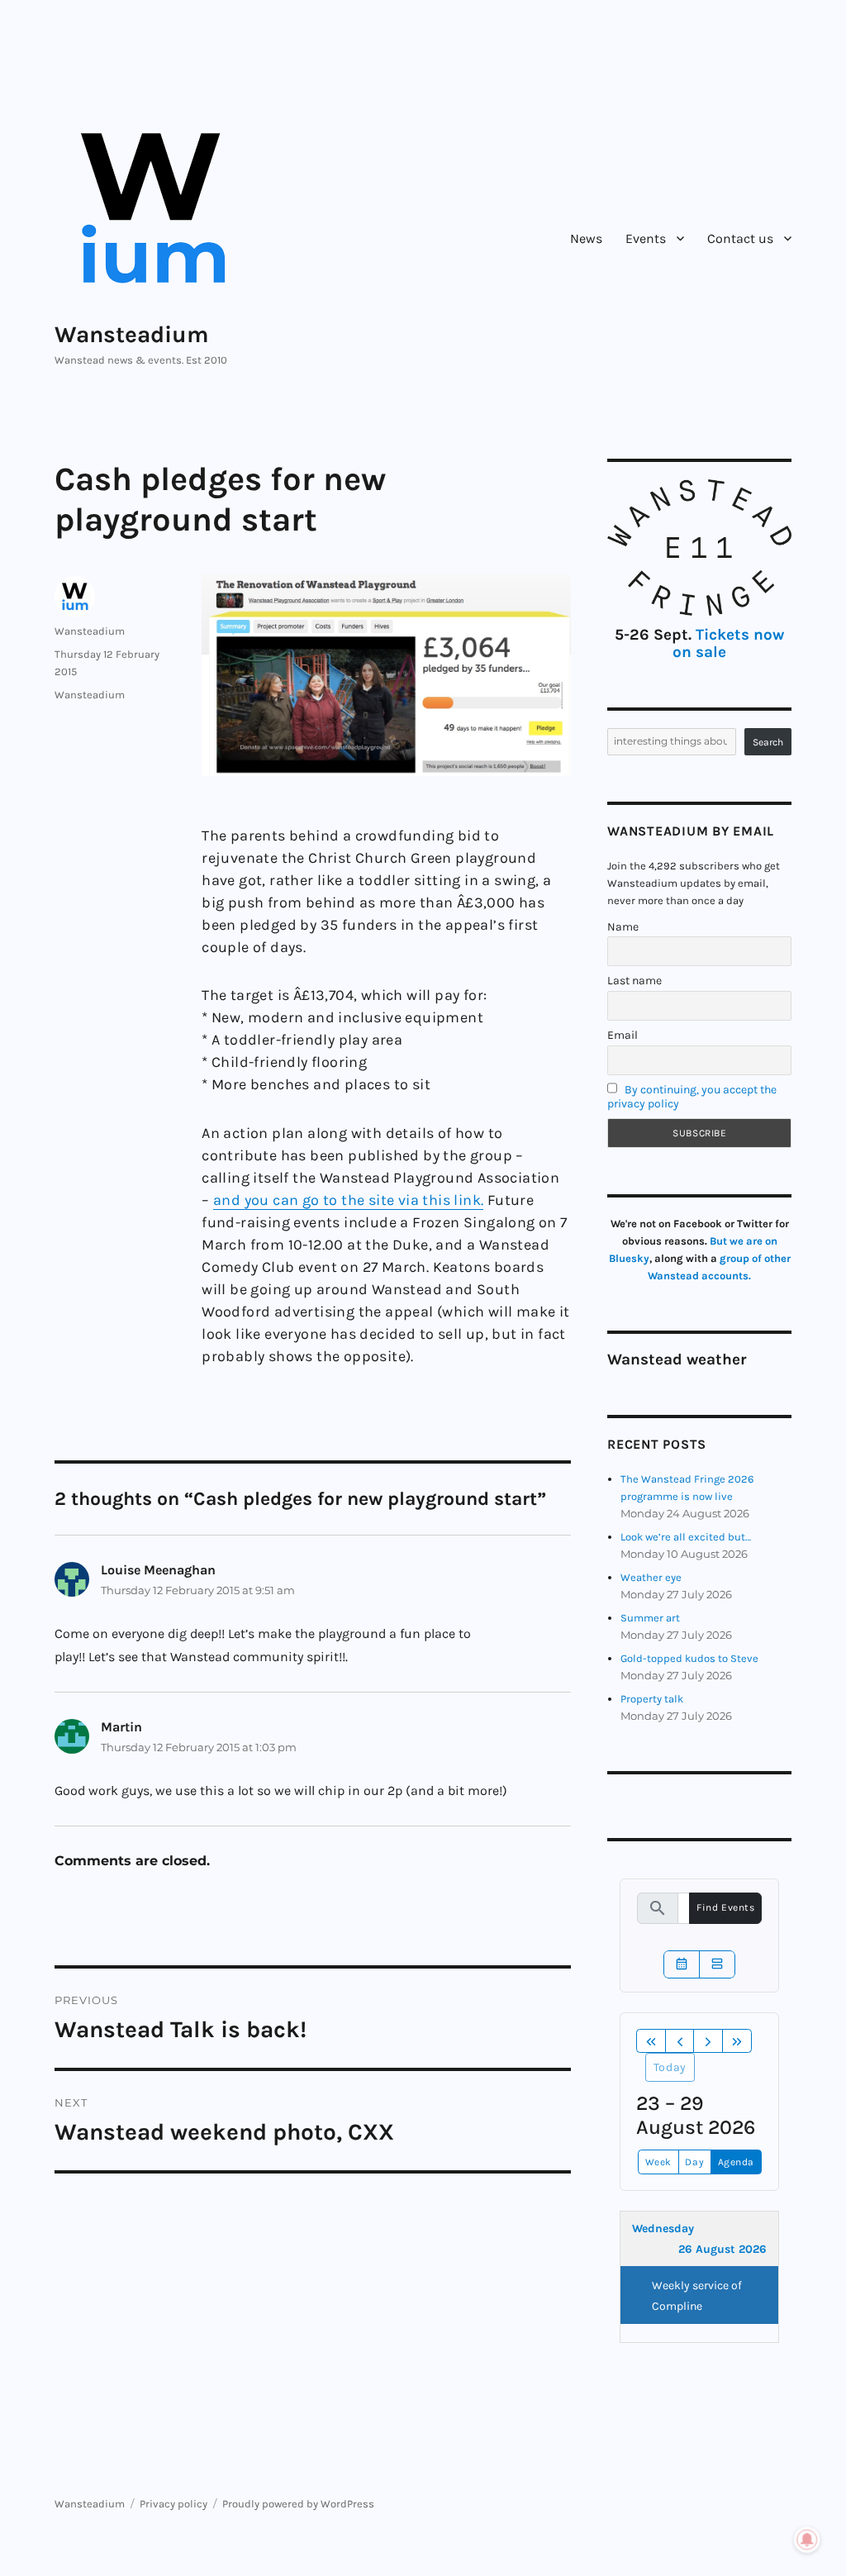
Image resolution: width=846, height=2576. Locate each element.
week (658, 2162)
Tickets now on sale (728, 643)
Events (646, 238)
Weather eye (651, 1577)
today (670, 2067)
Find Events (725, 1907)
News (586, 238)
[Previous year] (651, 2041)
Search (768, 742)
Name (623, 927)
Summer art (650, 1618)
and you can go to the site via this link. (348, 1200)
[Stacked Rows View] (717, 1964)
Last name (634, 981)
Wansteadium (132, 334)
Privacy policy (173, 2504)
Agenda (736, 2162)
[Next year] (737, 2041)
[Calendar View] (682, 1964)
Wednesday (663, 2228)
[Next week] (708, 2041)
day (694, 2162)
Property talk (652, 1699)
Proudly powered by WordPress (298, 2504)
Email (623, 1035)
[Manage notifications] (807, 2540)
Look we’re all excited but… (686, 1537)
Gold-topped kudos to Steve (689, 1658)
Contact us (740, 238)
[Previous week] (680, 2041)
